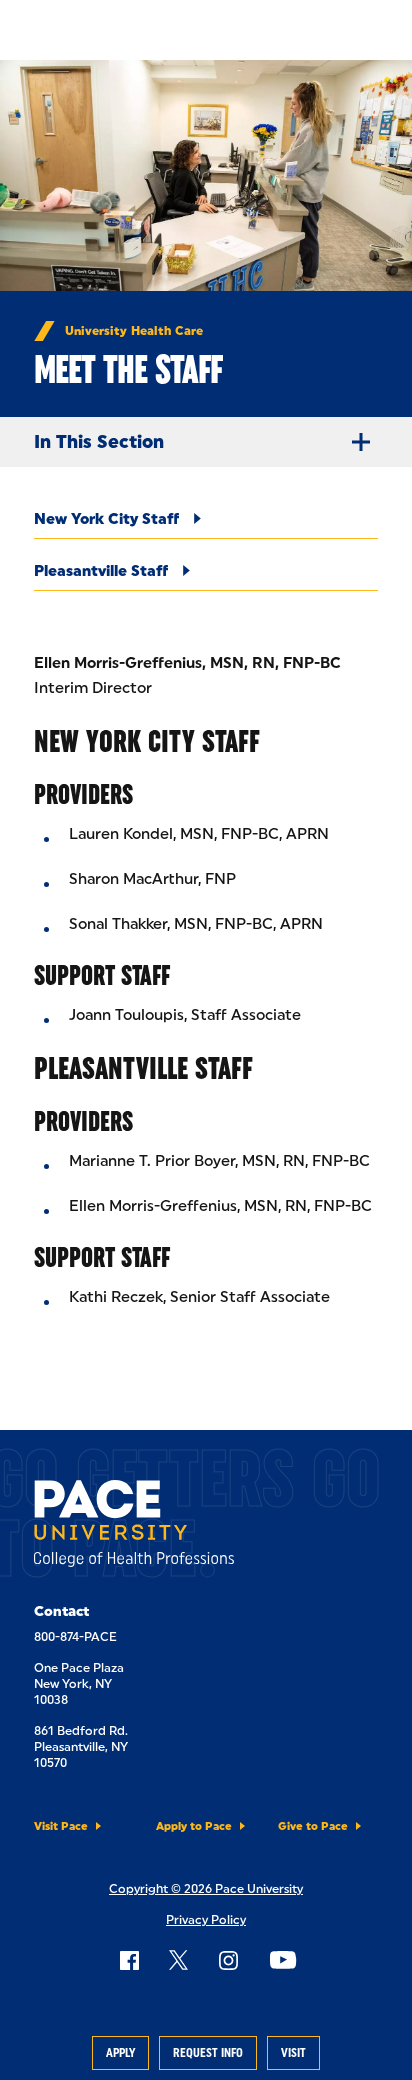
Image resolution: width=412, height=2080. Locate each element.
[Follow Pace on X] (178, 1960)
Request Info (208, 2053)
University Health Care (134, 331)
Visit (293, 2053)
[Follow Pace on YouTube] (283, 1960)
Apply (120, 2053)
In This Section (99, 442)
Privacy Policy (206, 1920)
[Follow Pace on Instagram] (228, 1960)
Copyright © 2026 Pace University (206, 1889)
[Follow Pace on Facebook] (129, 1960)
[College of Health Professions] (134, 1527)
